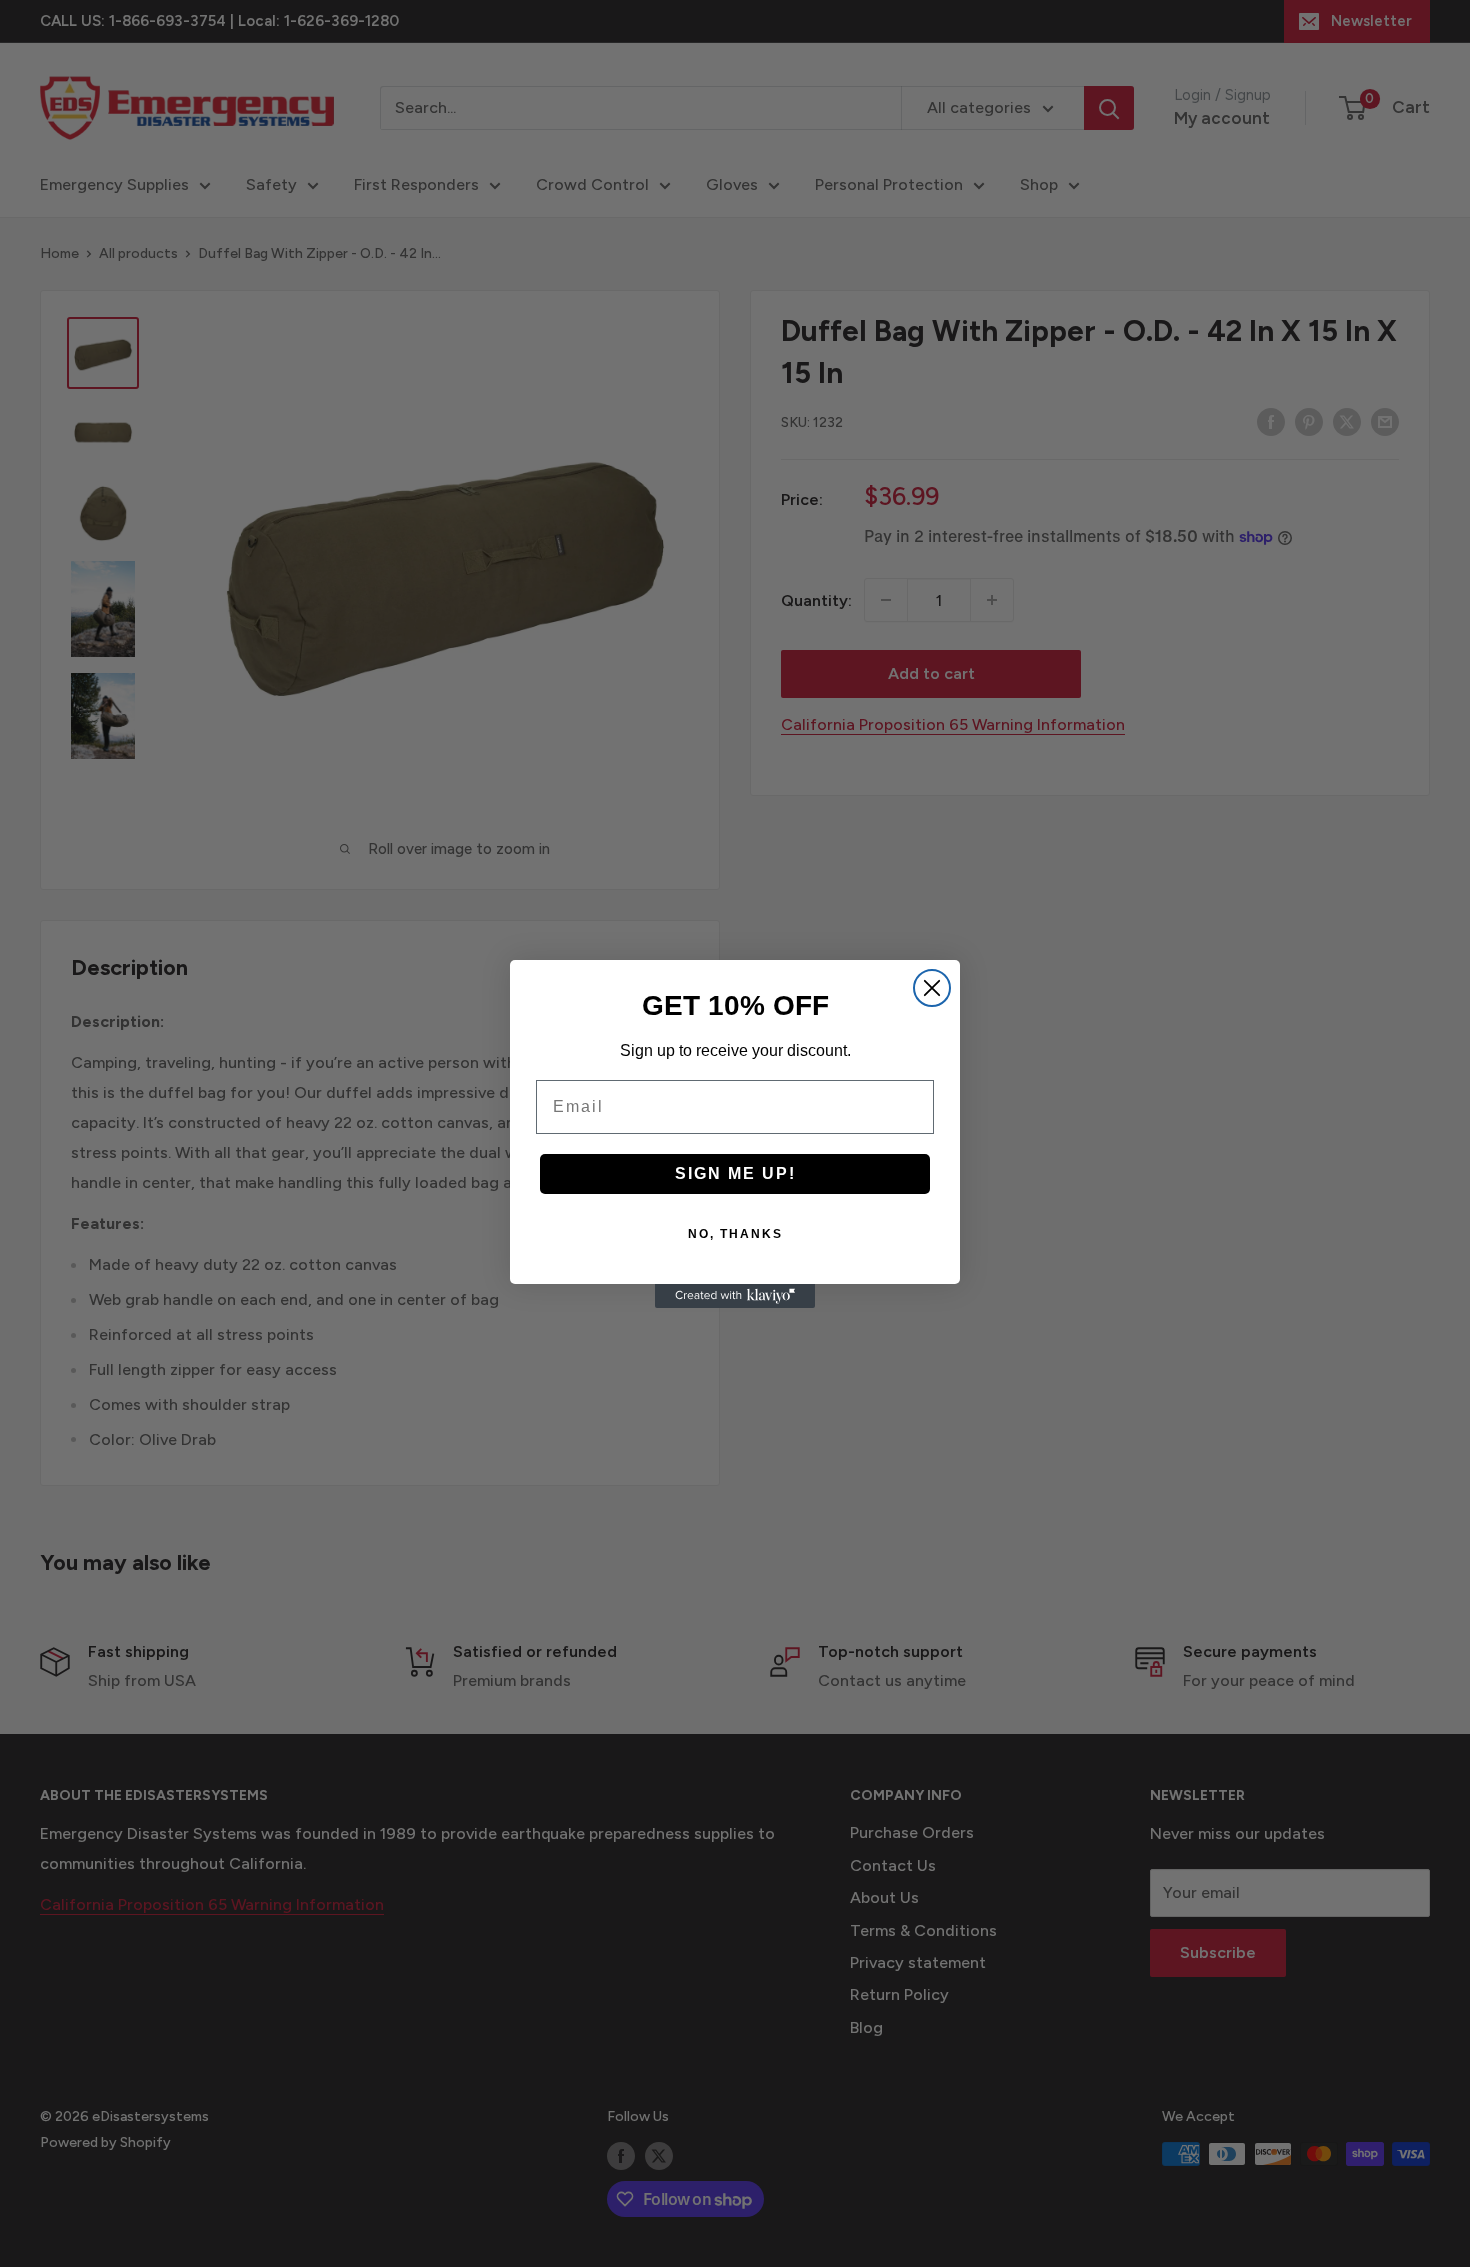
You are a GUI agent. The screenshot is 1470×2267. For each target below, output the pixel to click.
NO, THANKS (735, 1234)
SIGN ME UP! (735, 1173)
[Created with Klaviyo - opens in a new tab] (735, 1296)
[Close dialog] (932, 988)
